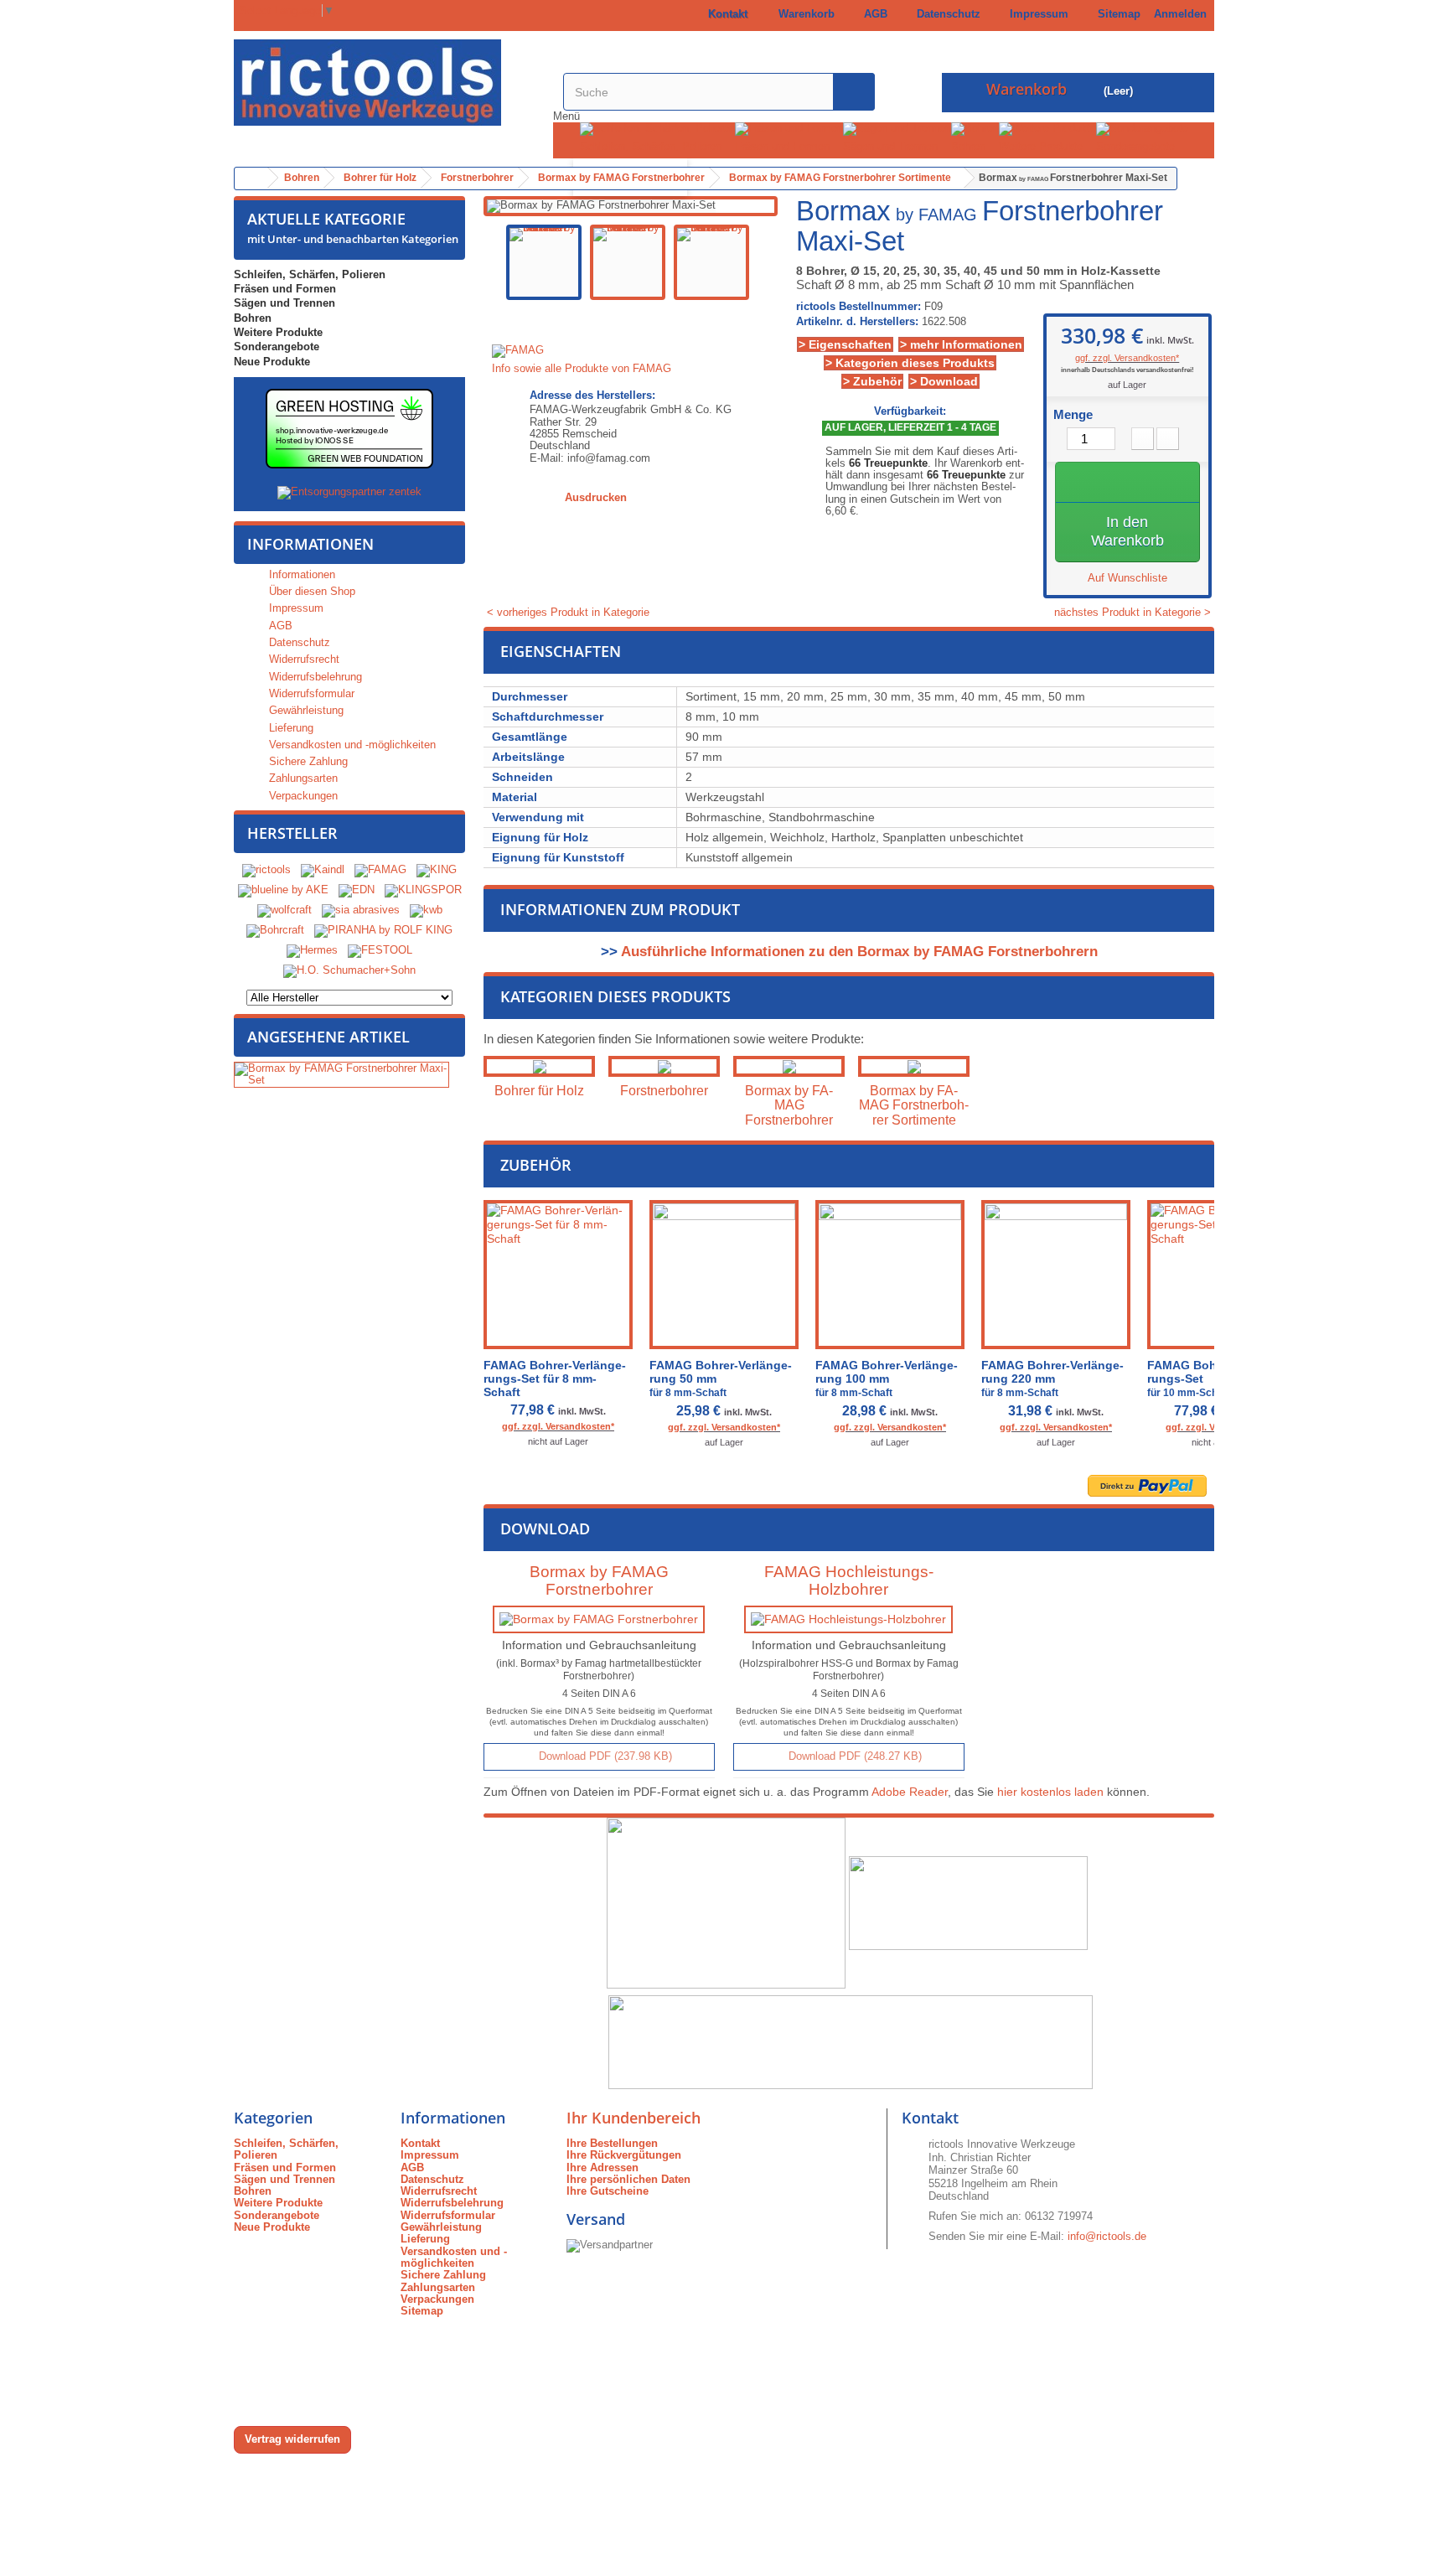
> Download (944, 381)
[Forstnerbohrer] (664, 1066)
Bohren (968, 146)
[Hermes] (312, 950)
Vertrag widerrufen (292, 2439)
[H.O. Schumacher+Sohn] (349, 970)
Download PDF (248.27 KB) (853, 1756)
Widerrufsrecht (303, 659)
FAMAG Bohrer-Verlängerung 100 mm (887, 1379)
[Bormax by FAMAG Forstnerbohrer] (789, 1066)
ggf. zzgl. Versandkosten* (1127, 358)
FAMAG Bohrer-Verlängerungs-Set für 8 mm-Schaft (555, 1379)
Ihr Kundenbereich (633, 2118)
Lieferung (290, 728)
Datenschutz (945, 14)
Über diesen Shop (310, 591)
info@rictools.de (1107, 2236)
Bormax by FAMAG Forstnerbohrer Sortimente (914, 1105)
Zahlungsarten (302, 778)
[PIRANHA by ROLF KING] (383, 930)
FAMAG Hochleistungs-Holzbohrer (849, 1580)
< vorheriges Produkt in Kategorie (566, 612)
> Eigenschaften (845, 344)
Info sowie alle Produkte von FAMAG (582, 368)
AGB (872, 14)
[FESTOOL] (380, 950)
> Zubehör (872, 381)
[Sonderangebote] (1142, 129)
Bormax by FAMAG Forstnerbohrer (789, 1105)
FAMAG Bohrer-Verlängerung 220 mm (1052, 1379)
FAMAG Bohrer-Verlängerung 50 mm (721, 1379)
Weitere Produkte (1041, 146)
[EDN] (357, 890)
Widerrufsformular (310, 693)
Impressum (1036, 14)
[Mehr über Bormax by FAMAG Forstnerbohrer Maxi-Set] (341, 1075)
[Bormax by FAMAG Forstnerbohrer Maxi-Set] (544, 262)
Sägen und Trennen (890, 146)
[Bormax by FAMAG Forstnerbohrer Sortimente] (914, 1066)
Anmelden (1180, 14)
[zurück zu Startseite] (251, 178)
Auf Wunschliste (1127, 578)
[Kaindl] (323, 869)
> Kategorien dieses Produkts (910, 363)
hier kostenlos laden (1050, 1792)
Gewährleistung (305, 710)
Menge (1073, 415)
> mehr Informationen (961, 344)
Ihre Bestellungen (612, 2143)
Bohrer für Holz (539, 1091)
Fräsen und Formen (782, 146)
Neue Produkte (272, 362)
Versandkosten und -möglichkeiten (351, 745)
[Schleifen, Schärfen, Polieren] (657, 129)
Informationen (310, 544)
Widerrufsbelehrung (314, 677)
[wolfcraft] (284, 910)
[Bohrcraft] (275, 930)
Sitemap (1116, 14)
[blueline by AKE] (283, 890)
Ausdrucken (596, 497)
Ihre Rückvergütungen (624, 2155)
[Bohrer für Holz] (539, 1066)
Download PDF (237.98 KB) (604, 1756)
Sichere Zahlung (307, 761)
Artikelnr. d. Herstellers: (857, 322)
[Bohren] (975, 129)
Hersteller (292, 833)
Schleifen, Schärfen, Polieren (651, 146)
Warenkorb (803, 14)
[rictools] (266, 869)
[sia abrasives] (361, 910)
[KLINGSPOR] (423, 890)
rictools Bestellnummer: (858, 307)
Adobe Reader (910, 1792)
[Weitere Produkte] (1047, 129)
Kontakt (724, 14)
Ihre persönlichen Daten (628, 2179)
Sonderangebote (1135, 146)
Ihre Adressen (602, 2167)
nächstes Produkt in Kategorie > (1134, 613)
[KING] (437, 869)
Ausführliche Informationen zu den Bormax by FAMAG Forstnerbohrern (859, 952)
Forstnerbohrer (664, 1091)
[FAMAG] (382, 869)
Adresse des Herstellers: (592, 396)
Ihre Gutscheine (608, 2191)
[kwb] (426, 910)
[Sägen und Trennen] (897, 129)
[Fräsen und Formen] (789, 129)
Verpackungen (302, 796)
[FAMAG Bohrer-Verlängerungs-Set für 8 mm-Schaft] (558, 1275)
